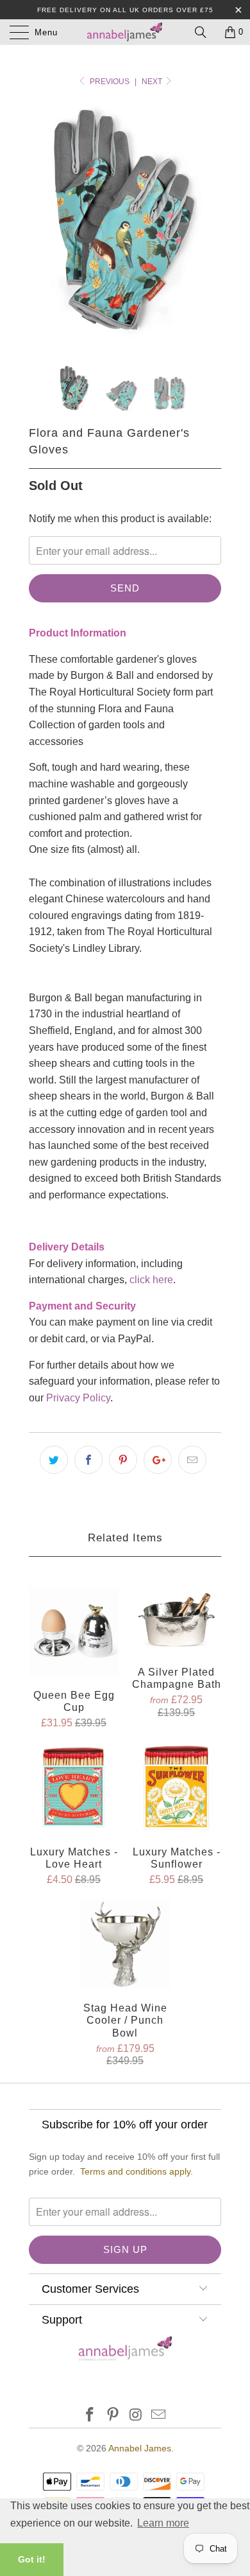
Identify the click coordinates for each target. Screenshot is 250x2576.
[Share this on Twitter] (54, 1460)
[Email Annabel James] (159, 2416)
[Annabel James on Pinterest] (113, 2416)
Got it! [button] (32, 2559)
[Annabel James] (125, 32)
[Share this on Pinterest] (123, 1460)
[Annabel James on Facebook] (90, 2416)
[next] (209, 224)
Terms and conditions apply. (137, 2171)
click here (151, 1280)
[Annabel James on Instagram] (136, 2416)
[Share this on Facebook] (88, 1460)
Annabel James (140, 2448)
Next (153, 82)
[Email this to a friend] (192, 1460)
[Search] (205, 32)
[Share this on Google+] (158, 1460)
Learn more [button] (163, 2523)
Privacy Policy (78, 1398)
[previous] (41, 224)
